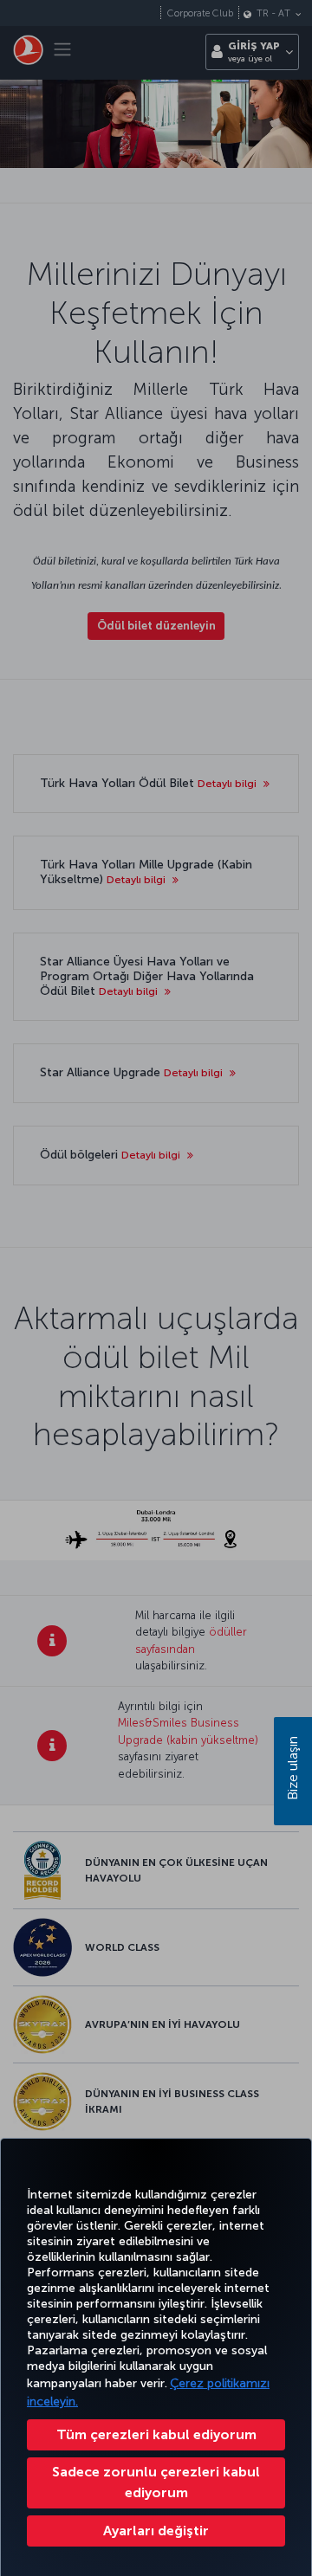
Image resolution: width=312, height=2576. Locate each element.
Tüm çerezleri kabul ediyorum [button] (156, 2434)
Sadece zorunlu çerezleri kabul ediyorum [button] (156, 2482)
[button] (156, 2531)
